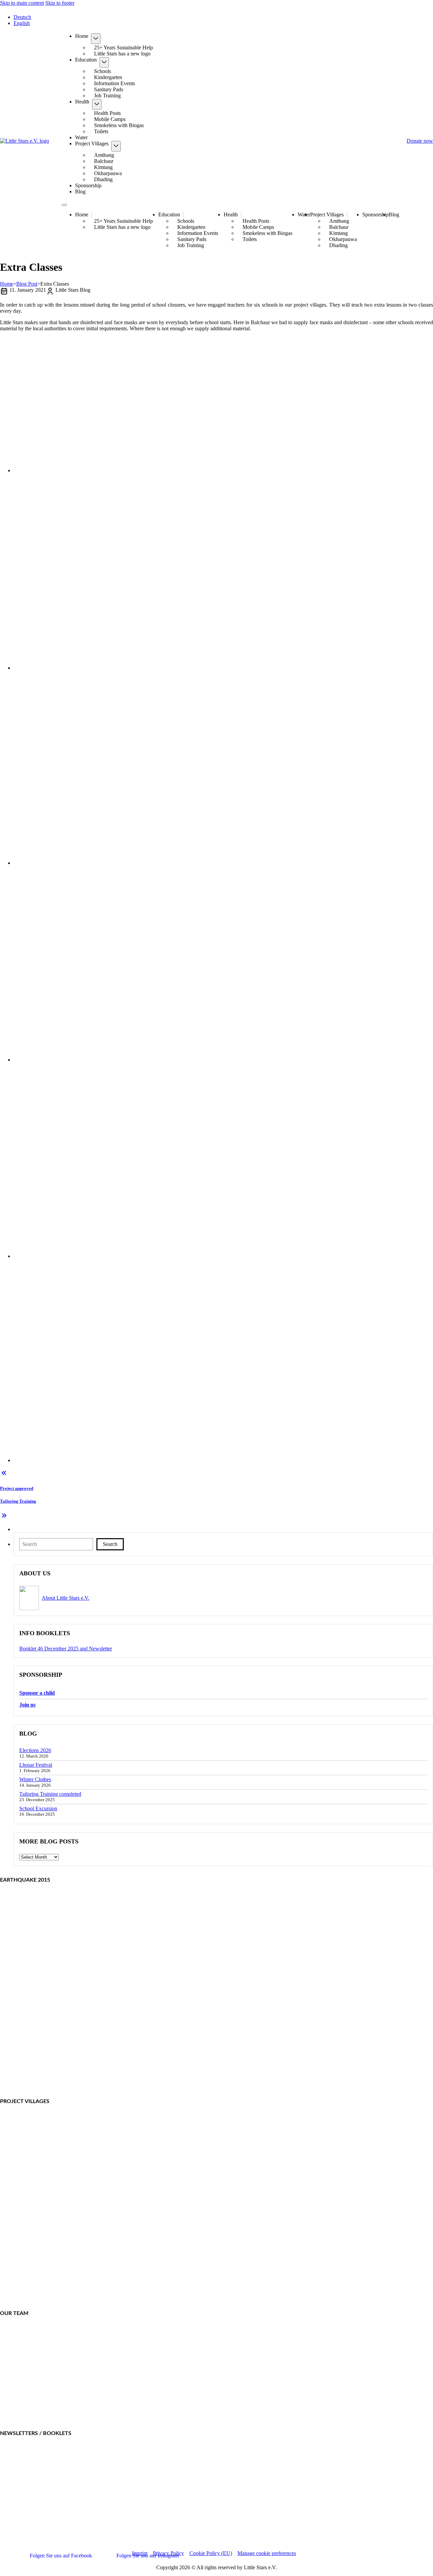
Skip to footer (60, 3)
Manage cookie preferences (267, 2553)
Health (82, 102)
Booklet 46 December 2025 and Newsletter (66, 1649)
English (22, 23)
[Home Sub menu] (96, 39)
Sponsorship (88, 185)
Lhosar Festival (36, 1765)
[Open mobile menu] (64, 205)
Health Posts (107, 113)
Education (86, 60)
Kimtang (103, 167)
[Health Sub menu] (97, 104)
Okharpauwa (108, 173)
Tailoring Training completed (50, 1794)
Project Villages (92, 144)
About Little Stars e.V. (65, 1598)
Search (110, 1544)
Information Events (115, 83)
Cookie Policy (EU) (211, 2553)
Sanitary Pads (109, 89)
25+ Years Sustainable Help (123, 47)
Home (82, 36)
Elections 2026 (35, 1750)
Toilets (101, 131)
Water (81, 137)
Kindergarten (108, 77)
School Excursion (38, 1808)
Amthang (104, 155)
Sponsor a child (37, 1693)
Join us (27, 1705)
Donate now (420, 141)
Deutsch (22, 17)
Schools (102, 71)
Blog (80, 192)
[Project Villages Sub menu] (116, 146)
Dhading (103, 179)
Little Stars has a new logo (122, 54)
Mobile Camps (110, 119)
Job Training (107, 96)
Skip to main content (22, 3)
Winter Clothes (35, 1779)
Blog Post (27, 284)
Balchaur (104, 161)
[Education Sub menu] (104, 62)
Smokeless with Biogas (119, 125)
